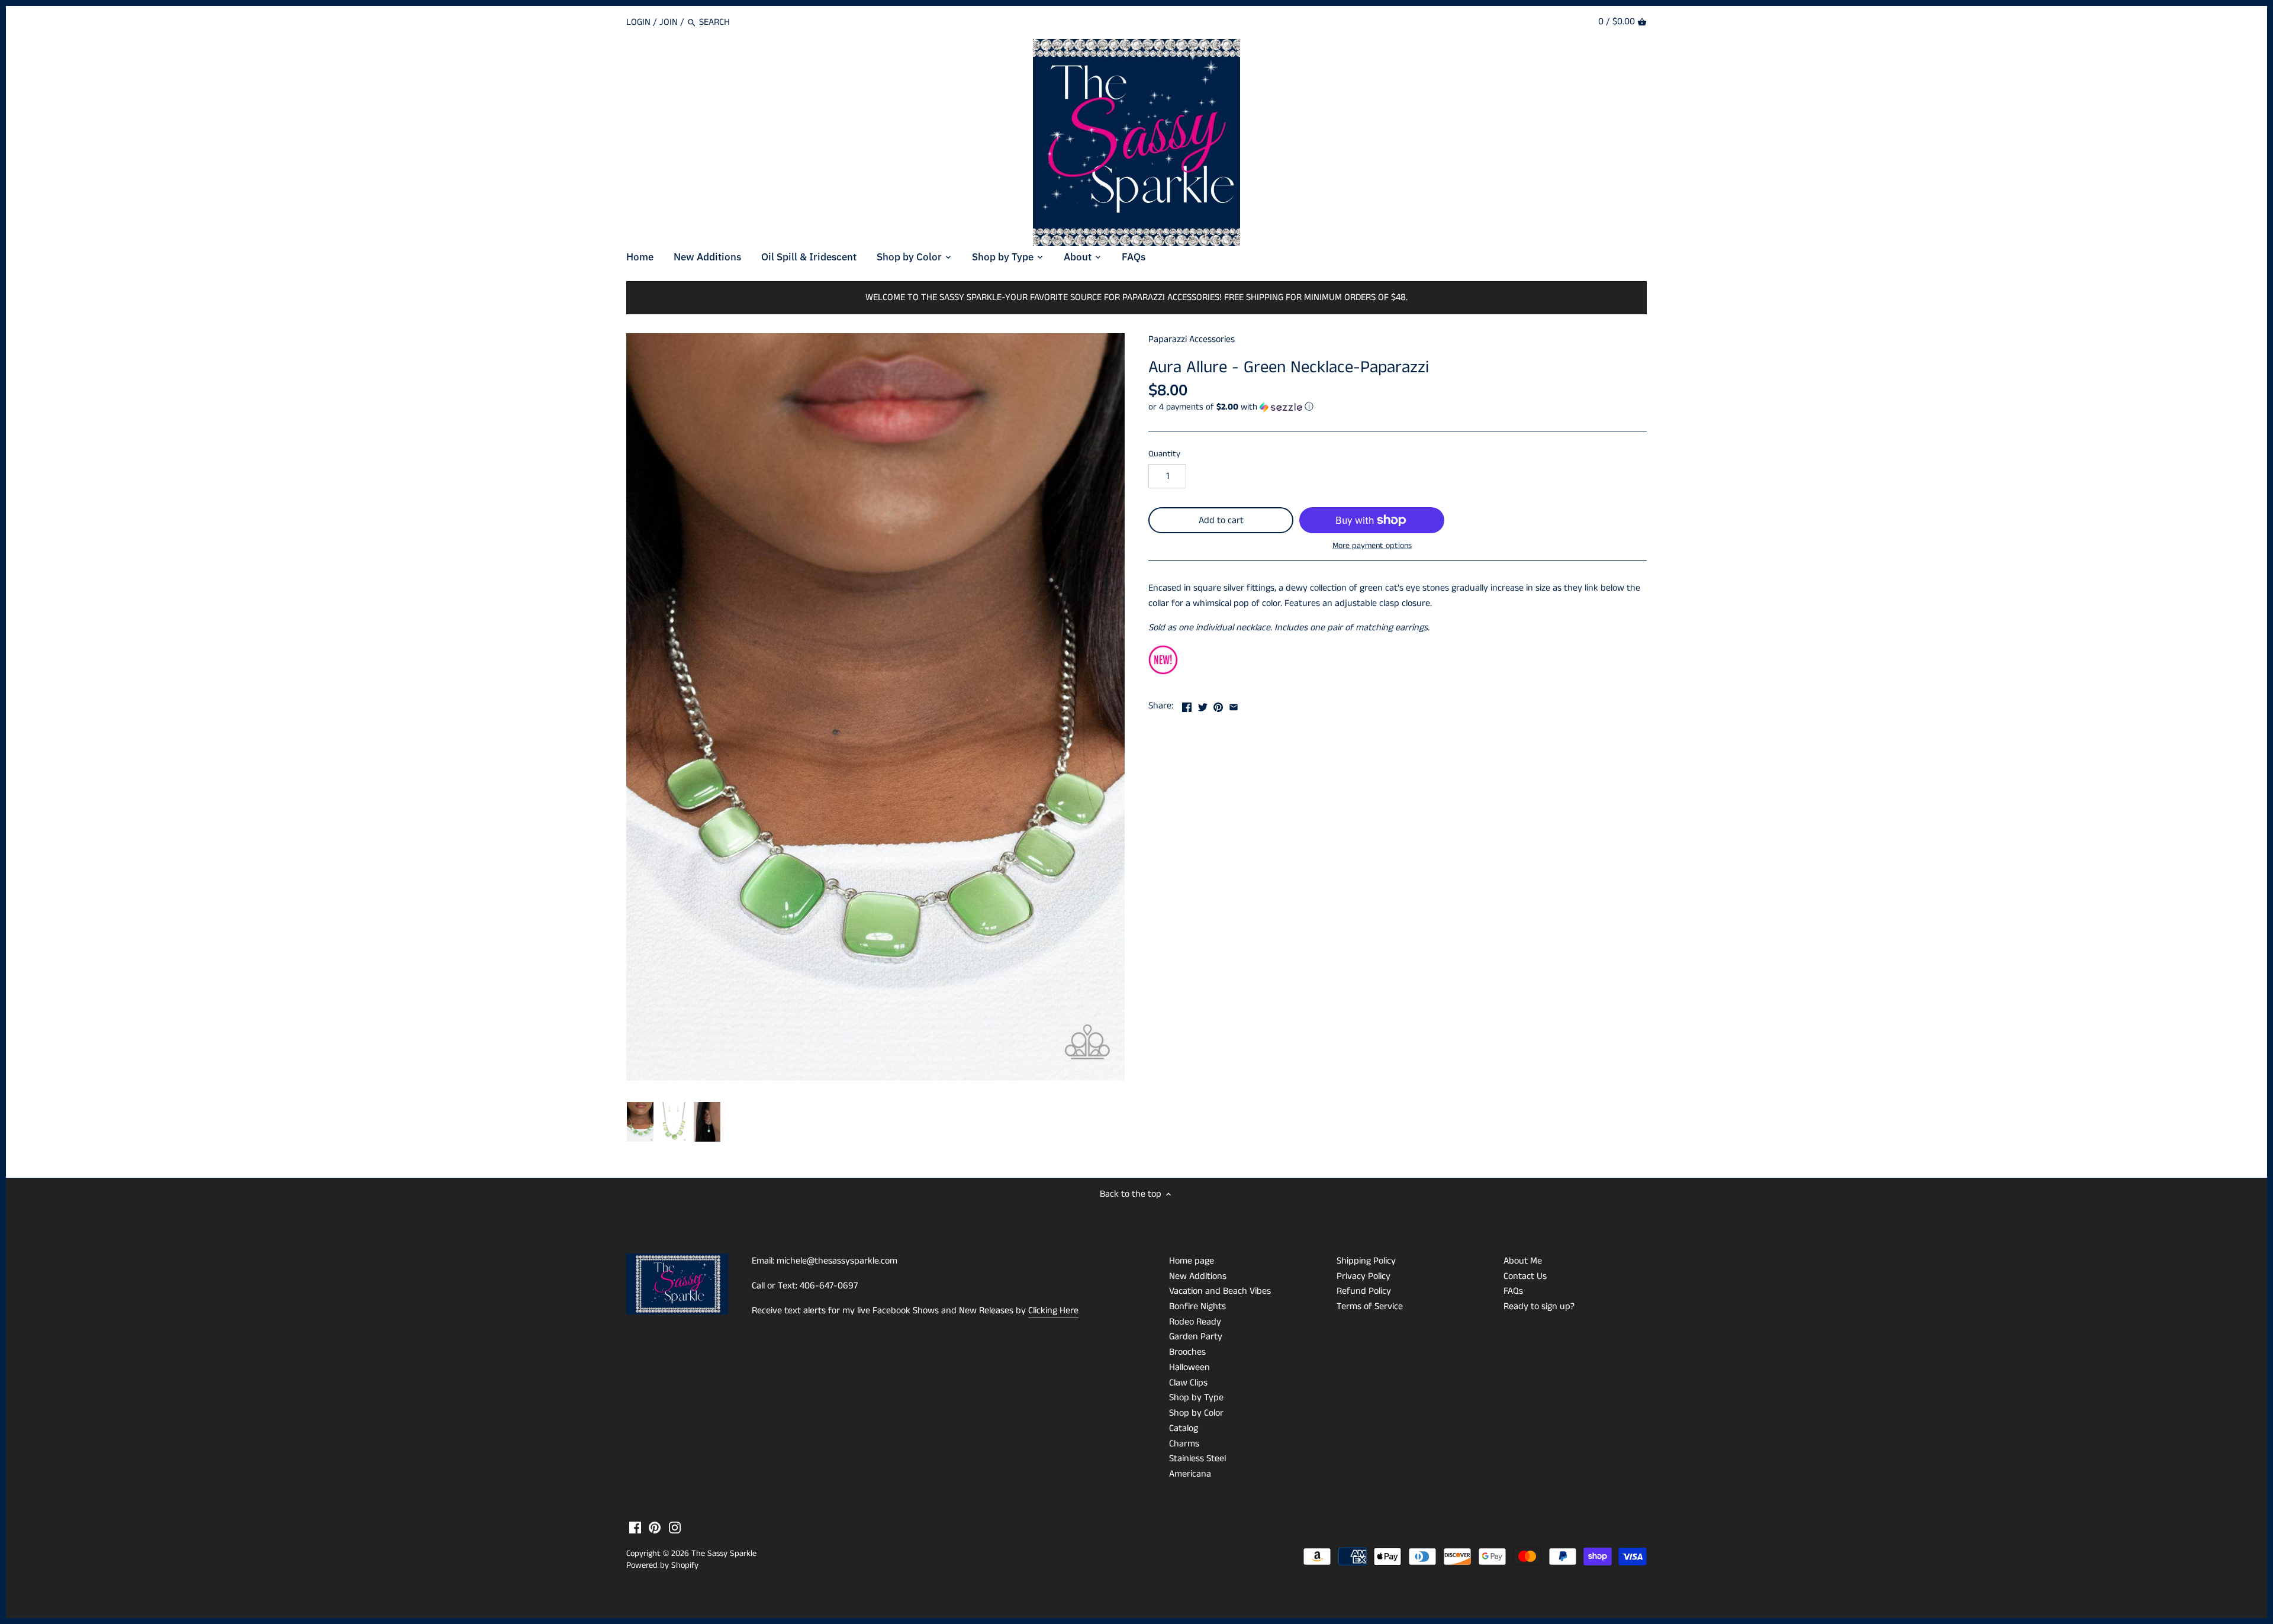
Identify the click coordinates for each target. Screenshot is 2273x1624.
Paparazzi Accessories (1192, 339)
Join (669, 22)
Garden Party (1196, 1337)
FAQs (1513, 1291)
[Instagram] (675, 1528)
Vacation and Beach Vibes (1220, 1291)
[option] (640, 1122)
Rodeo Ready (1195, 1322)
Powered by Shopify (662, 1565)
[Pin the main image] (1218, 705)
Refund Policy (1364, 1291)
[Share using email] (1234, 705)
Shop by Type (1196, 1398)
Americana (1190, 1474)
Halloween (1189, 1367)
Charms (1184, 1444)
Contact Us (1525, 1276)
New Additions (1198, 1276)
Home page (1192, 1261)
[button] (1398, 407)
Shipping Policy (1366, 1261)
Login (638, 22)
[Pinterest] (655, 1528)
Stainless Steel (1197, 1459)
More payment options (1372, 546)
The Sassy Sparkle (724, 1554)
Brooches (1187, 1352)
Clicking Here (1053, 1311)
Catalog (1184, 1428)
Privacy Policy (1364, 1276)
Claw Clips (1188, 1383)
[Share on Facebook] (1187, 705)
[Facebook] (635, 1528)
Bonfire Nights (1197, 1306)
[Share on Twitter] (1203, 705)
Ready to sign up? (1539, 1306)
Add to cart (1221, 521)
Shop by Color (1196, 1413)
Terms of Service (1370, 1306)
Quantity (1164, 454)
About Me (1523, 1261)
